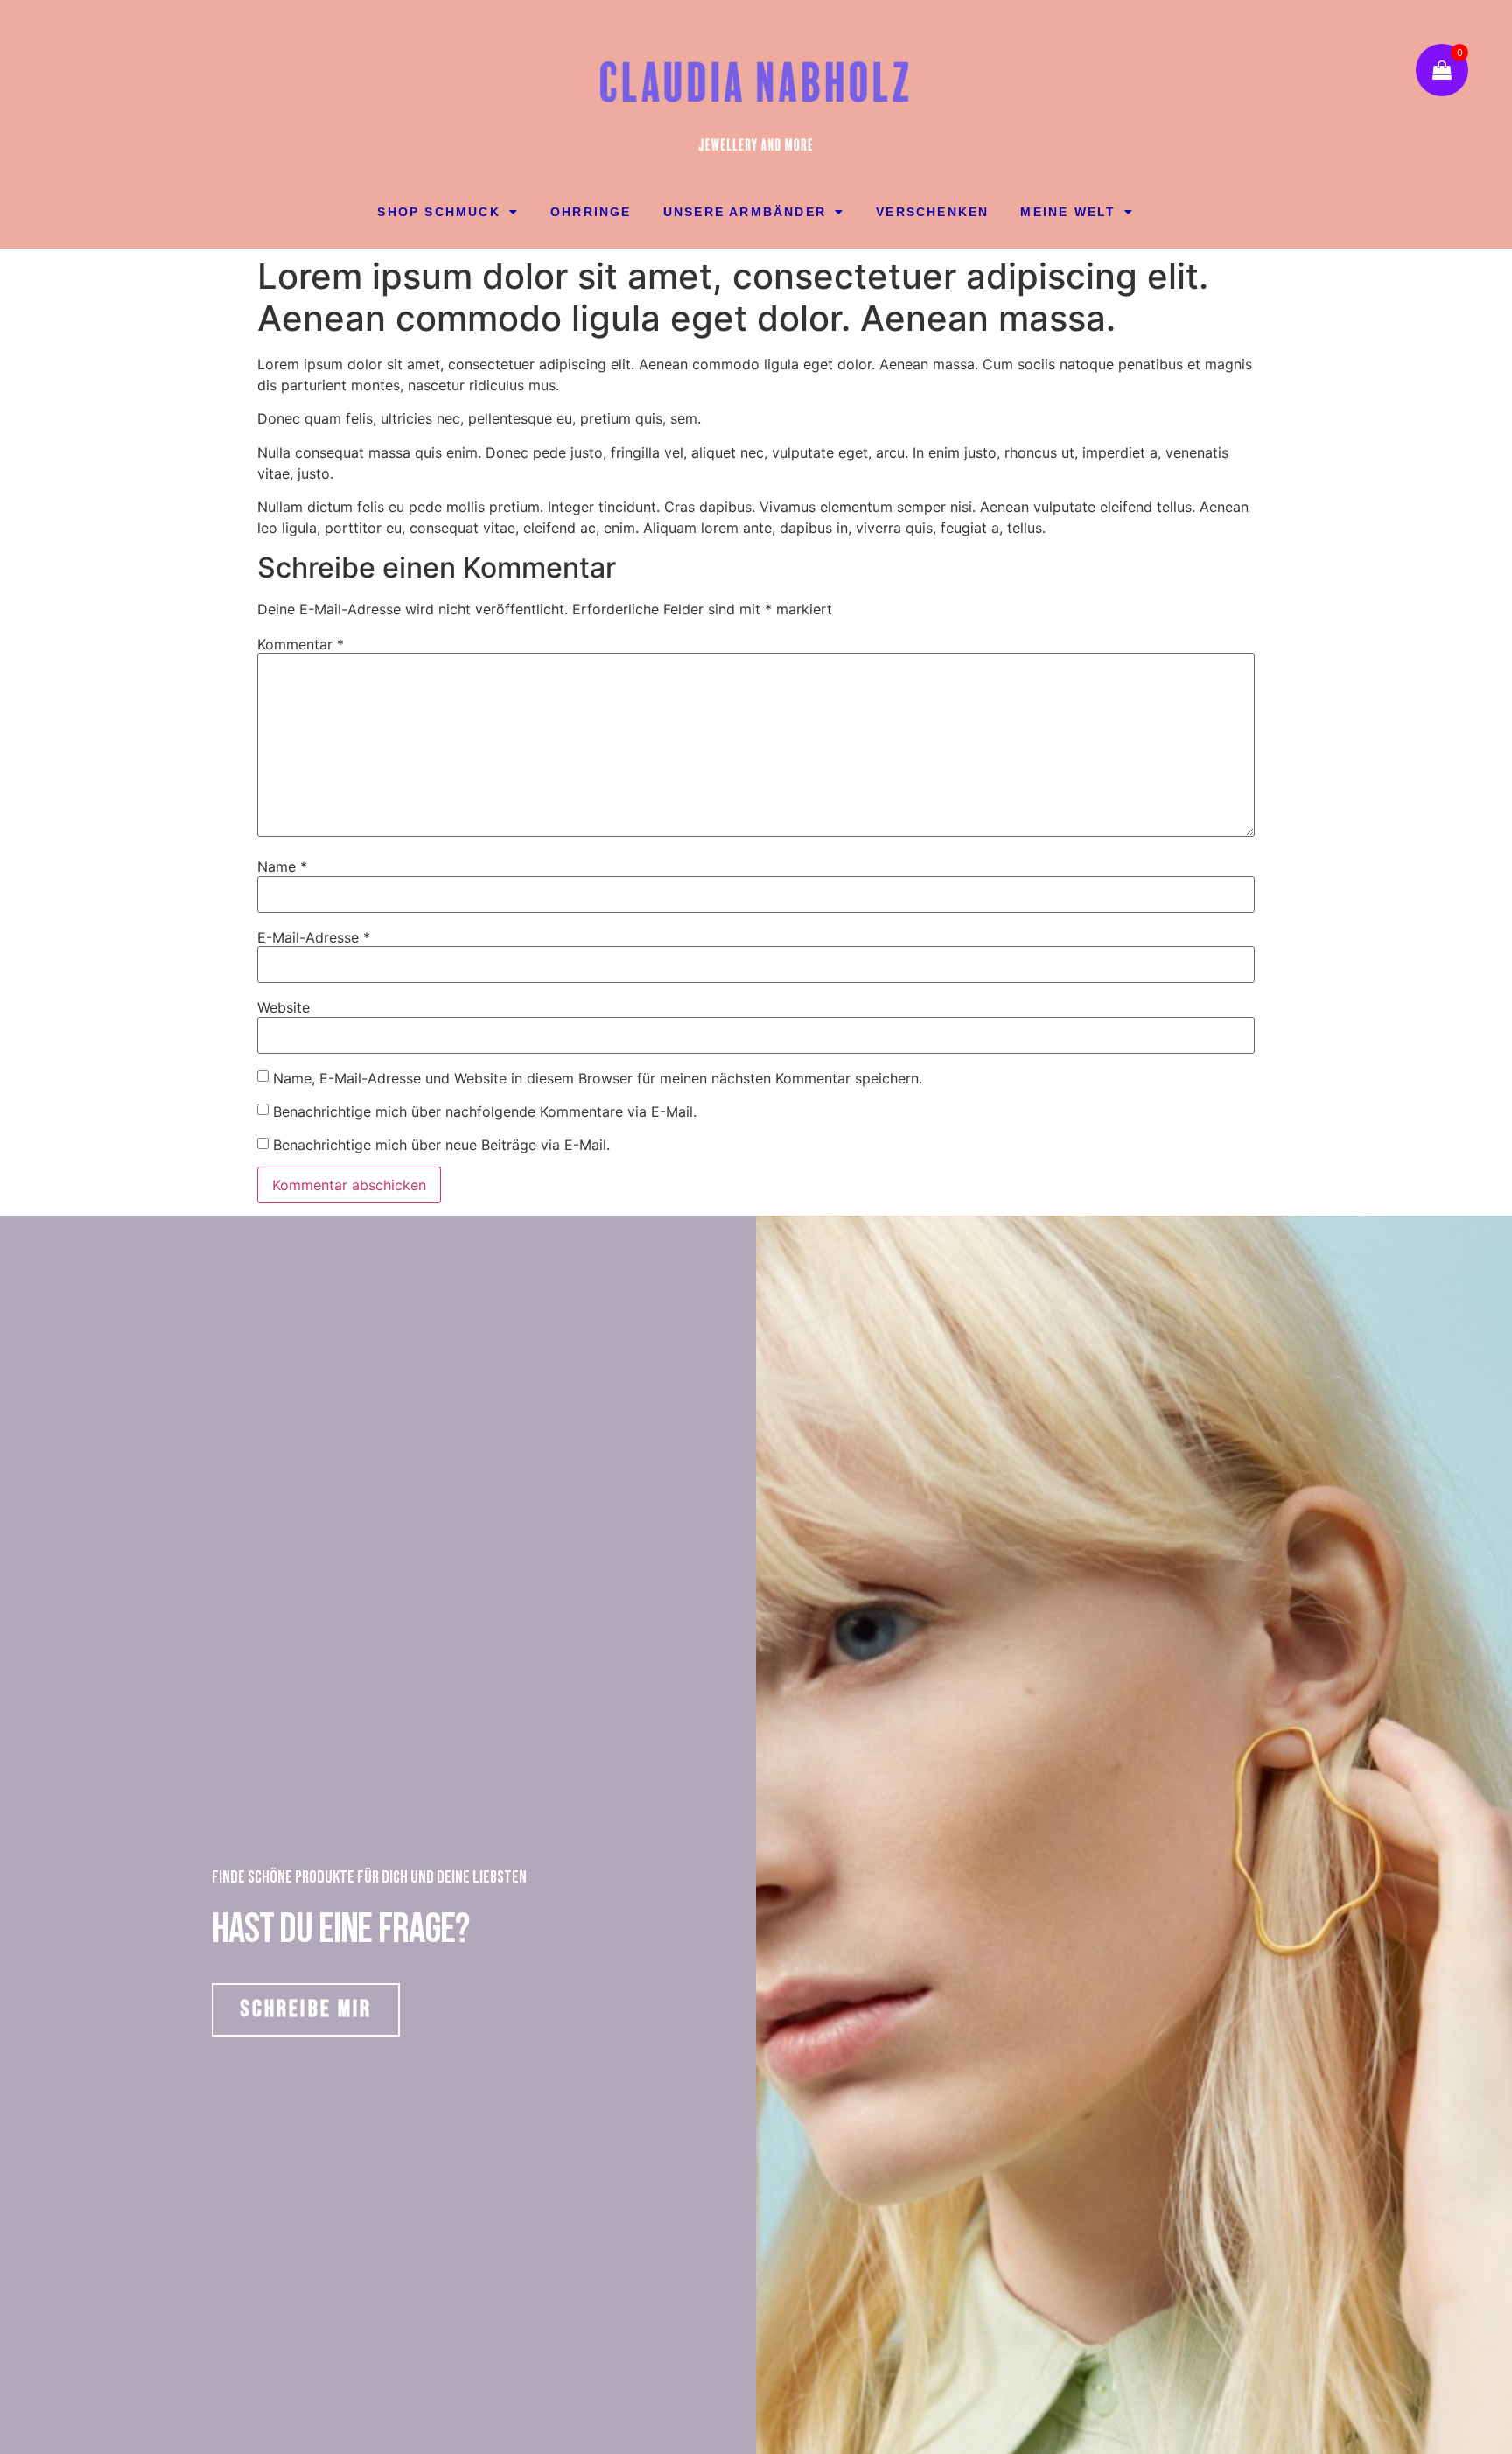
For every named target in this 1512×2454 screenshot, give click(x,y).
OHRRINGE (591, 212)
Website (283, 1007)
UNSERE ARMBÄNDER (745, 212)
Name (282, 866)
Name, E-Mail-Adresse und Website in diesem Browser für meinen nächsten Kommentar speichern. (598, 1078)
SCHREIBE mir (306, 2009)
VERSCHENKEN (932, 212)
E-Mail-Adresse (314, 937)
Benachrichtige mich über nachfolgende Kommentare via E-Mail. (485, 1111)
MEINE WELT (1068, 212)
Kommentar (301, 644)
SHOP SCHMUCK (438, 212)
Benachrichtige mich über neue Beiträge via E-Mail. (441, 1145)
